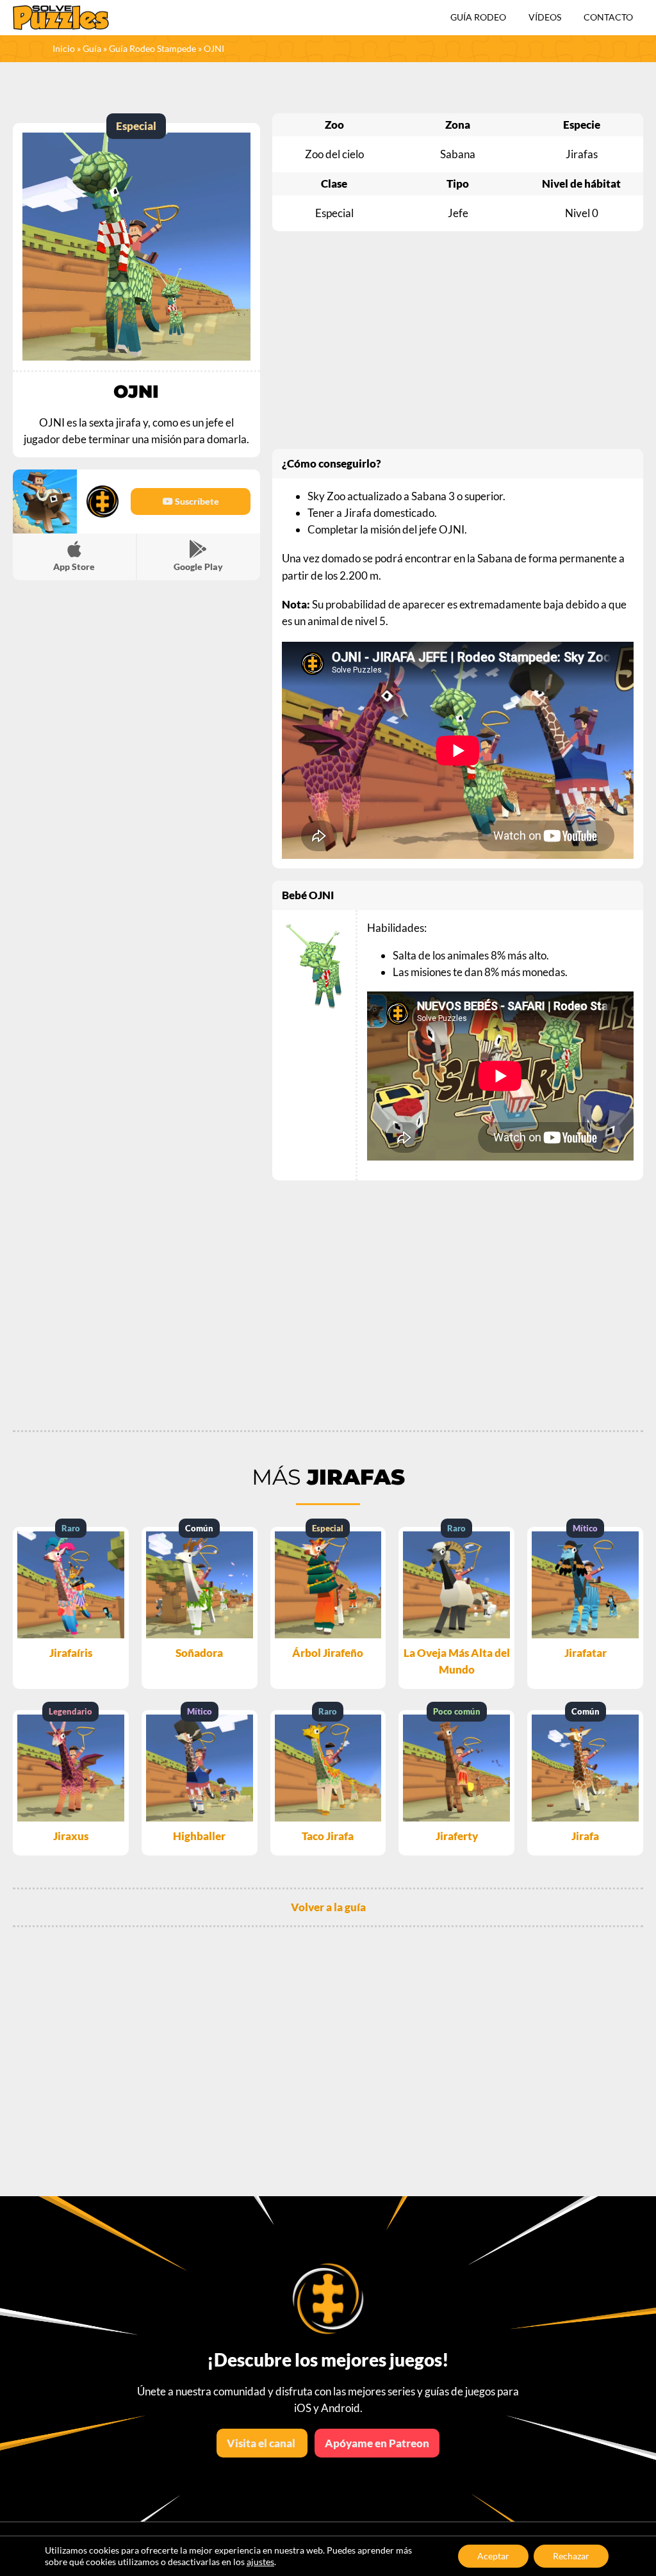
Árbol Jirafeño (328, 1653)
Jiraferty (457, 1836)
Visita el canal (262, 2443)
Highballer (199, 1836)
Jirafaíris (71, 1653)
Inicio (64, 48)
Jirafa (585, 1836)
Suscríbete (196, 501)
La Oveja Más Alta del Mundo (457, 1661)
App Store (74, 567)
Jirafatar (586, 1653)
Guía (92, 48)
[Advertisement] (458, 340)
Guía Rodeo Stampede (152, 48)
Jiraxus (71, 1836)
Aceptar (493, 2556)
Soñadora (199, 1653)
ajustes (260, 2562)
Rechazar (571, 2556)
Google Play (198, 567)
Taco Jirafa (328, 1836)
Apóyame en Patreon (377, 2443)
